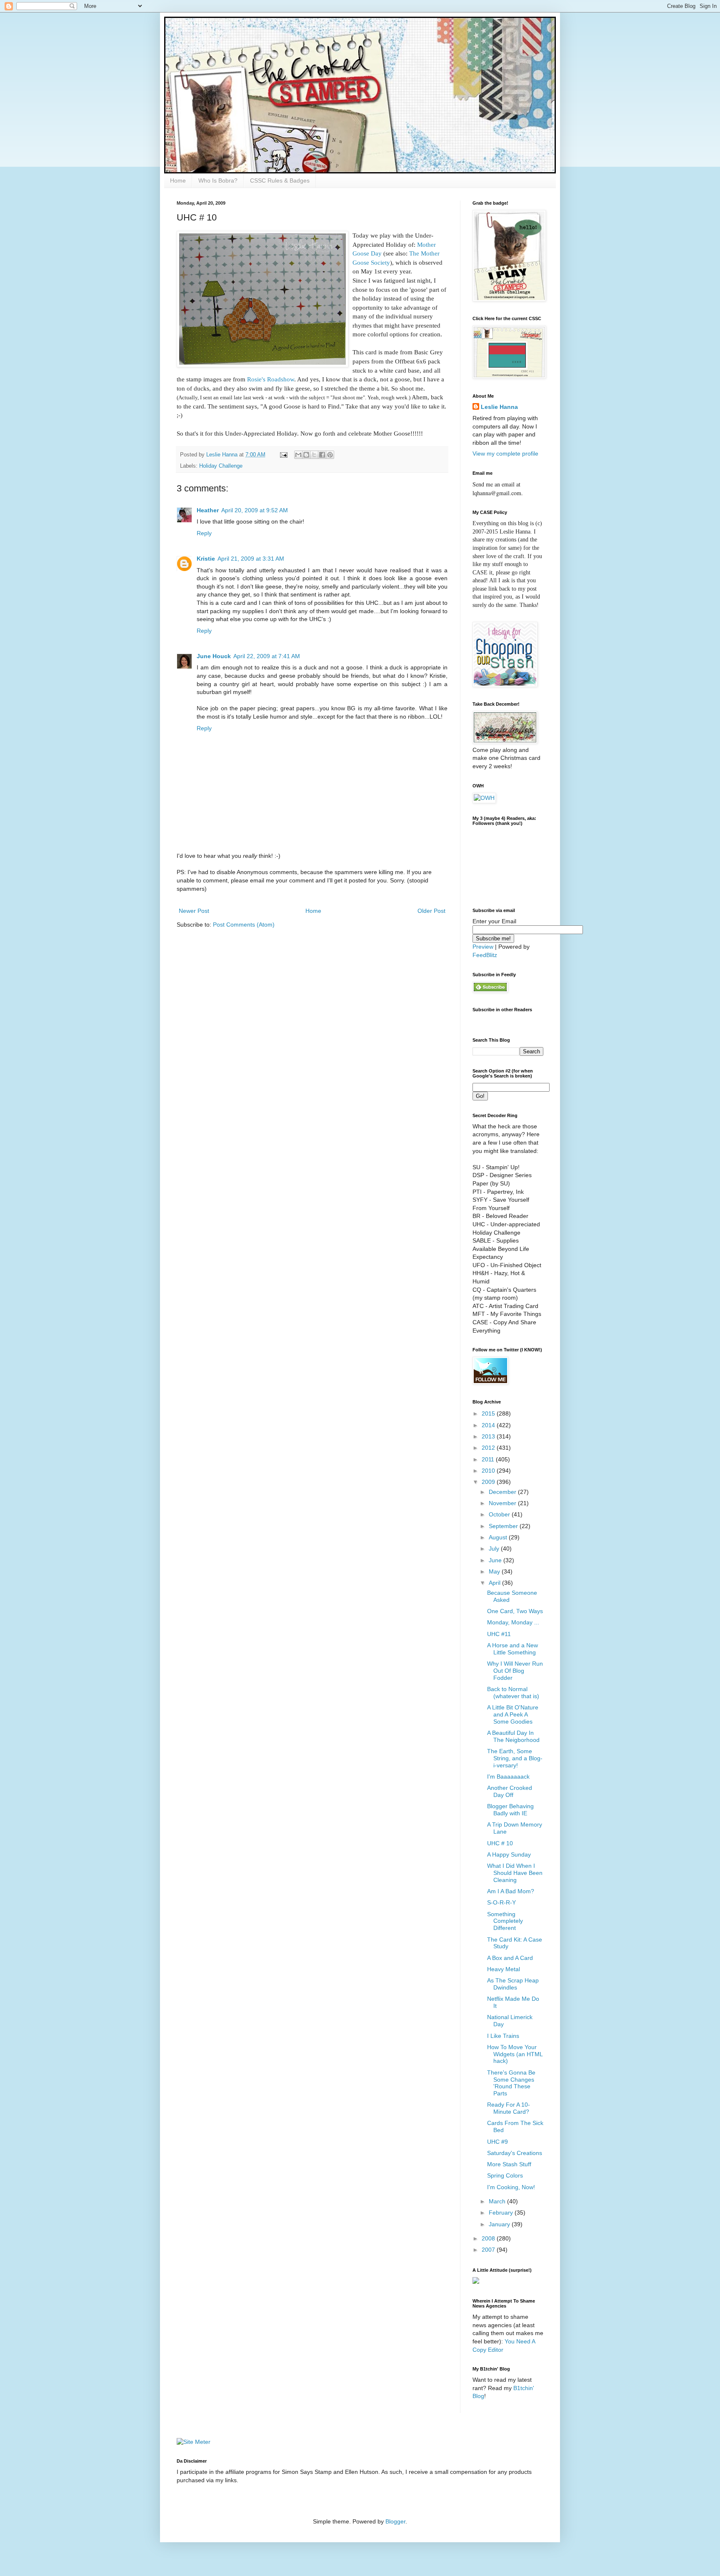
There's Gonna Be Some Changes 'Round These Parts (511, 2083)
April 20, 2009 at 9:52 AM (255, 510)
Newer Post (194, 911)
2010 (489, 1471)
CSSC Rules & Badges (280, 180)
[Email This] (298, 455)
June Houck (214, 656)
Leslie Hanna (499, 407)
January (500, 2224)
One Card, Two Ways (515, 1611)
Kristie (206, 559)
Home (178, 180)
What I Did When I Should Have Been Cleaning (515, 1873)
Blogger (395, 2521)
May (495, 1571)
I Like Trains (503, 2036)
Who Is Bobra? (218, 180)
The (414, 253)
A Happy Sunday (509, 1854)
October (500, 1514)
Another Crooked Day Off (510, 1791)
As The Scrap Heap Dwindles (513, 1984)
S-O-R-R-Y (501, 1902)
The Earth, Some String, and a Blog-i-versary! (515, 1758)
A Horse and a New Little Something (512, 1649)
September (504, 1526)
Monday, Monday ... (513, 1622)
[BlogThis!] (306, 455)
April (495, 1583)
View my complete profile (505, 454)
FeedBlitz (485, 955)
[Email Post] (283, 455)
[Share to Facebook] (322, 455)
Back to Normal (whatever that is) (513, 1693)
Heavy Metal (504, 1969)
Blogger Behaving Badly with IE (510, 1810)
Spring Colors (505, 2175)
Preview (483, 947)
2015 (489, 1413)
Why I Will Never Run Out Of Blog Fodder (515, 1671)
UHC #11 (499, 1634)
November (503, 1503)
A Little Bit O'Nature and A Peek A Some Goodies (513, 1714)
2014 (489, 1425)
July (495, 1549)
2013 (489, 1436)
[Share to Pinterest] (330, 455)
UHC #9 (497, 2142)
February (502, 2213)
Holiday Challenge (221, 466)
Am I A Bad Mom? (511, 1891)
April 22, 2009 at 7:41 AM (267, 656)
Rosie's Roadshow (271, 379)
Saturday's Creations (515, 2153)
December (503, 1492)
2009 (489, 1482)
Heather (208, 510)
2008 (489, 2238)
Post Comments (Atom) (244, 925)
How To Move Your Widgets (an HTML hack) (515, 2054)
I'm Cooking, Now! (511, 2187)
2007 (489, 2250)
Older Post (431, 911)
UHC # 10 (500, 1843)
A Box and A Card (510, 1958)
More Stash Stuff (509, 2164)
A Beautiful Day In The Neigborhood (513, 1736)
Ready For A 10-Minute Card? (509, 2108)
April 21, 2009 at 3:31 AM (251, 559)
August (499, 1537)
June (496, 1560)
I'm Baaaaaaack (508, 1777)
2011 (489, 1459)
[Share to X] (314, 455)
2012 (489, 1448)
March (498, 2201)
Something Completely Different (505, 1921)
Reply (204, 533)
